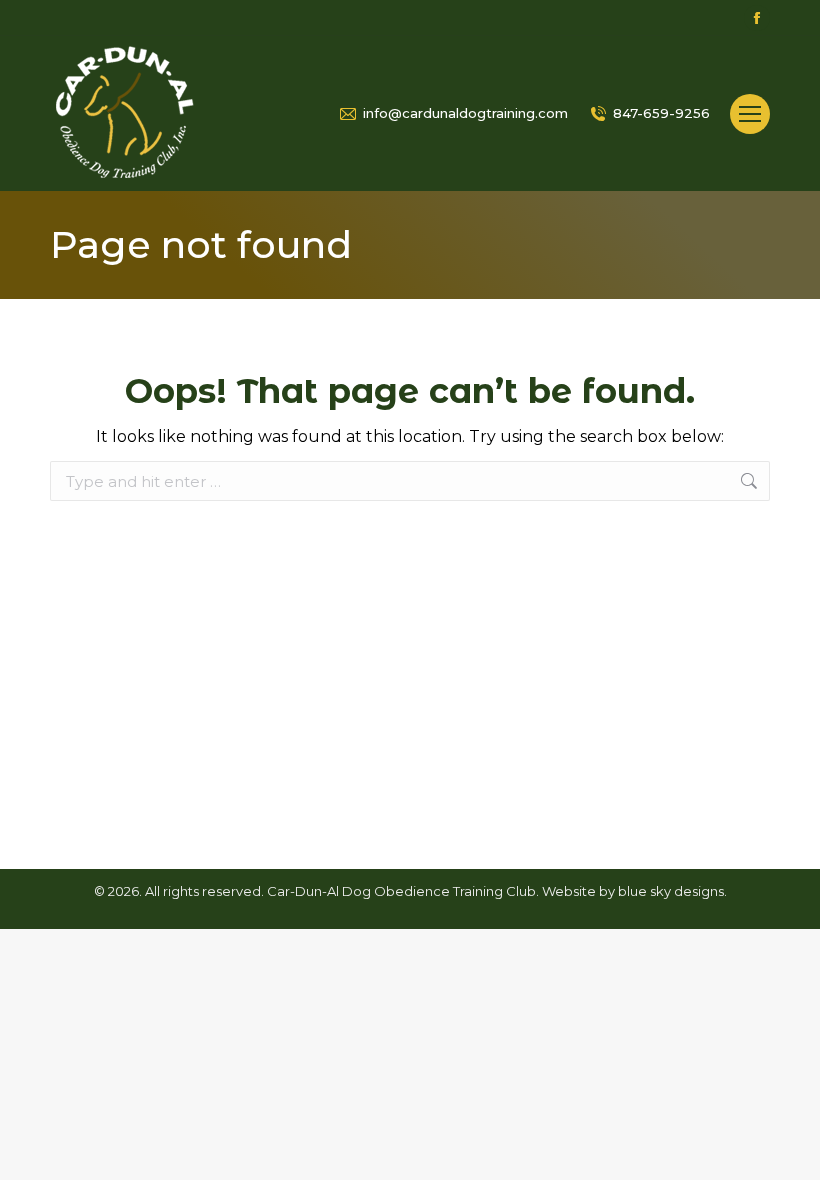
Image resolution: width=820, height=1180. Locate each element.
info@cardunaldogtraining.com (465, 113)
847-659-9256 (661, 113)
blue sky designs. (672, 891)
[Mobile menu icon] (750, 114)
